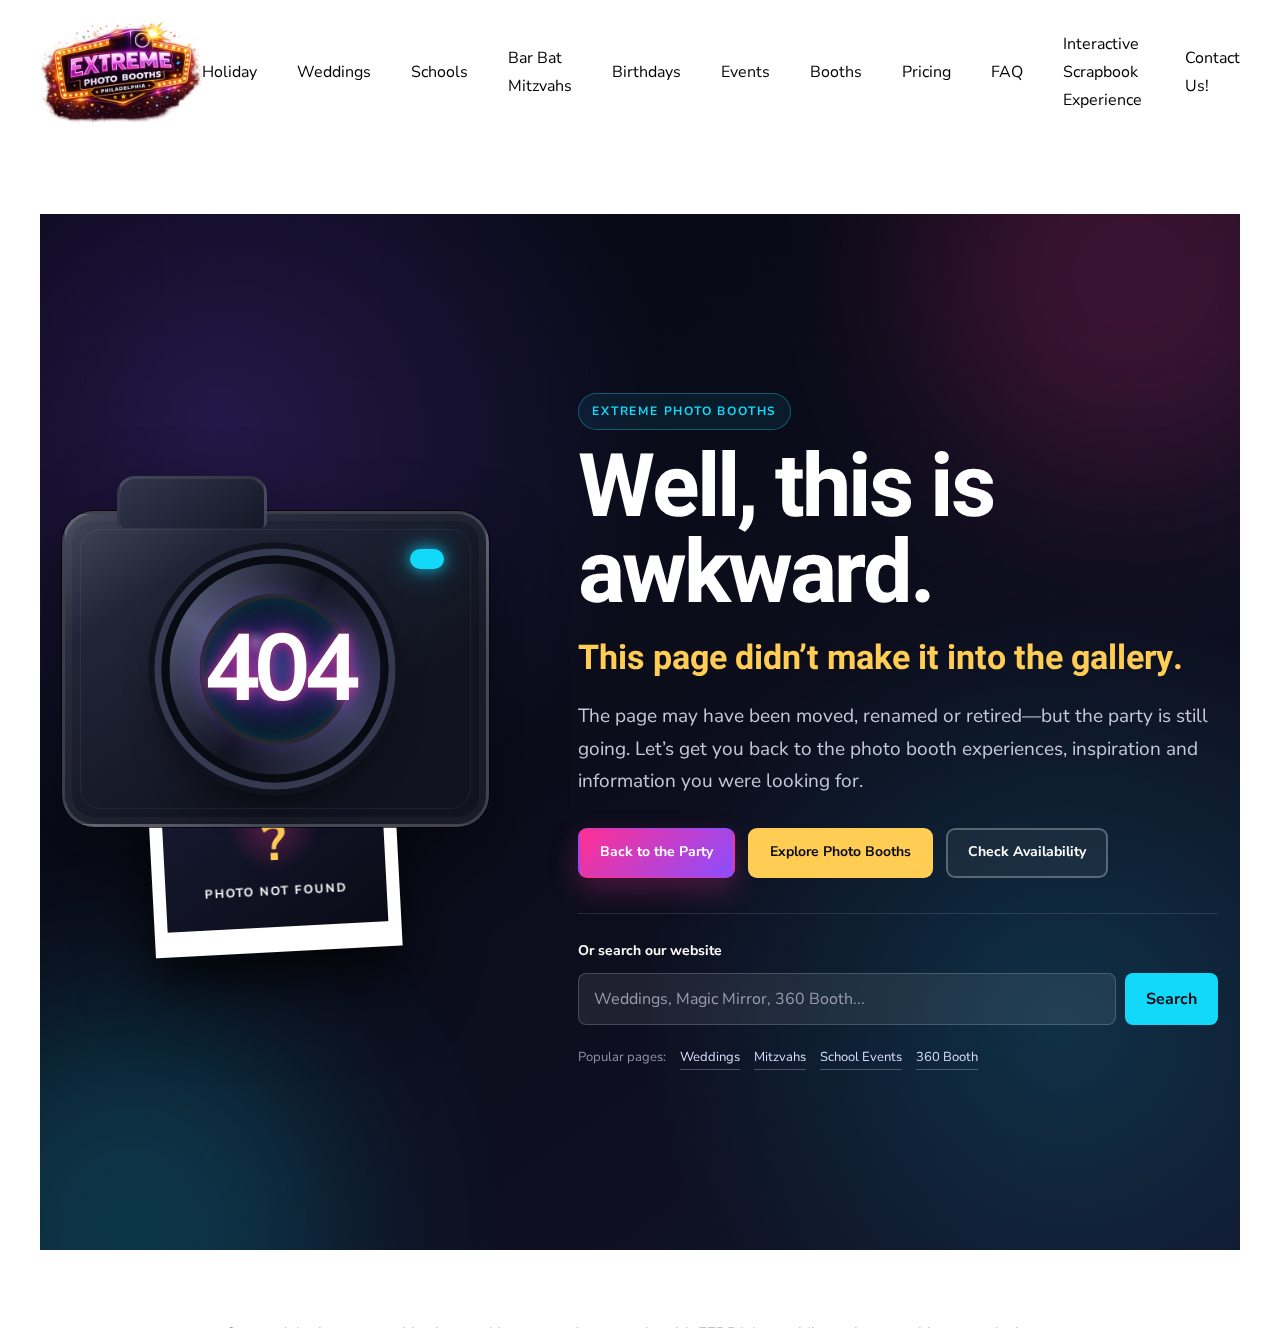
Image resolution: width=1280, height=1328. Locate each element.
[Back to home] (121, 72)
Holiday (229, 72)
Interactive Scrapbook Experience (1102, 72)
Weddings (334, 72)
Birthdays (646, 72)
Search (1171, 999)
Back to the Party (656, 851)
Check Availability (1027, 851)
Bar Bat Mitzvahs (540, 72)
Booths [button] (836, 72)
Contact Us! (1212, 72)
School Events (861, 1057)
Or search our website (650, 950)
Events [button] (745, 72)
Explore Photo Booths (840, 851)
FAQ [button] (1007, 72)
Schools (439, 72)
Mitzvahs (780, 1057)
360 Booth (947, 1057)
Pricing (926, 72)
